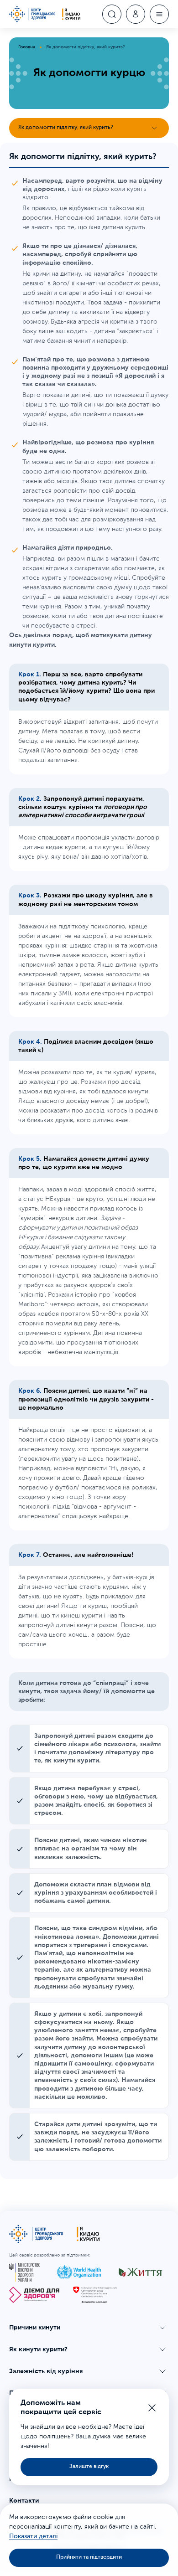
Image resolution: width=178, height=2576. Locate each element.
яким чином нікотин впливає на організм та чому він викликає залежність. (91, 1849)
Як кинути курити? (38, 2349)
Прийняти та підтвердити (89, 2557)
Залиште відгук (89, 2467)
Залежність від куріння (46, 2371)
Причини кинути (35, 2328)
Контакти (24, 2501)
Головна (27, 47)
